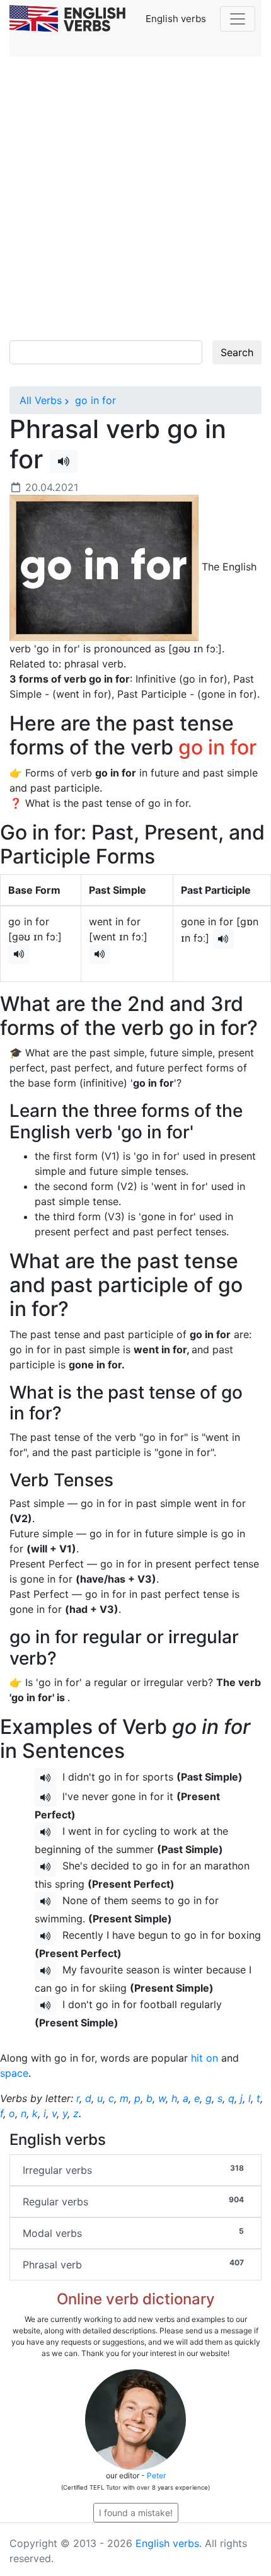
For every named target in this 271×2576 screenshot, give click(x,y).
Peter (156, 2475)
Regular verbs (133, 2201)
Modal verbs (133, 2233)
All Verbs (41, 400)
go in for (94, 400)
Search (237, 352)
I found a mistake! (136, 2513)
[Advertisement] (135, 199)
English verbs (167, 2543)
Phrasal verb (133, 2264)
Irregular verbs (133, 2170)
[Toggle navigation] (238, 19)
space (14, 2073)
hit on (205, 2058)
